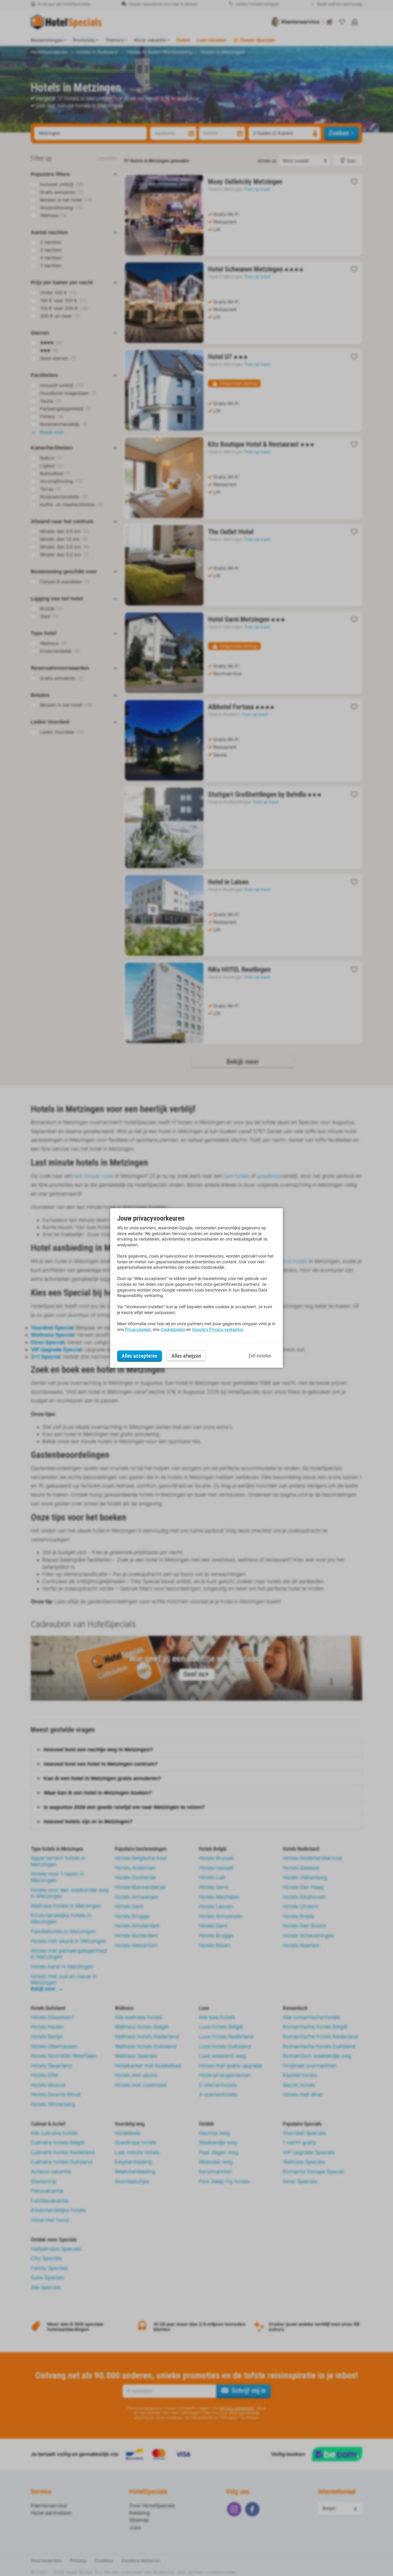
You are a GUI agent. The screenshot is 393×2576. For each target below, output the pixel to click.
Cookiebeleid (173, 1329)
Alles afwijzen (186, 1356)
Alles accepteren (140, 1356)
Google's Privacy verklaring (218, 1329)
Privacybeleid (138, 1329)
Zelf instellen (260, 1356)
